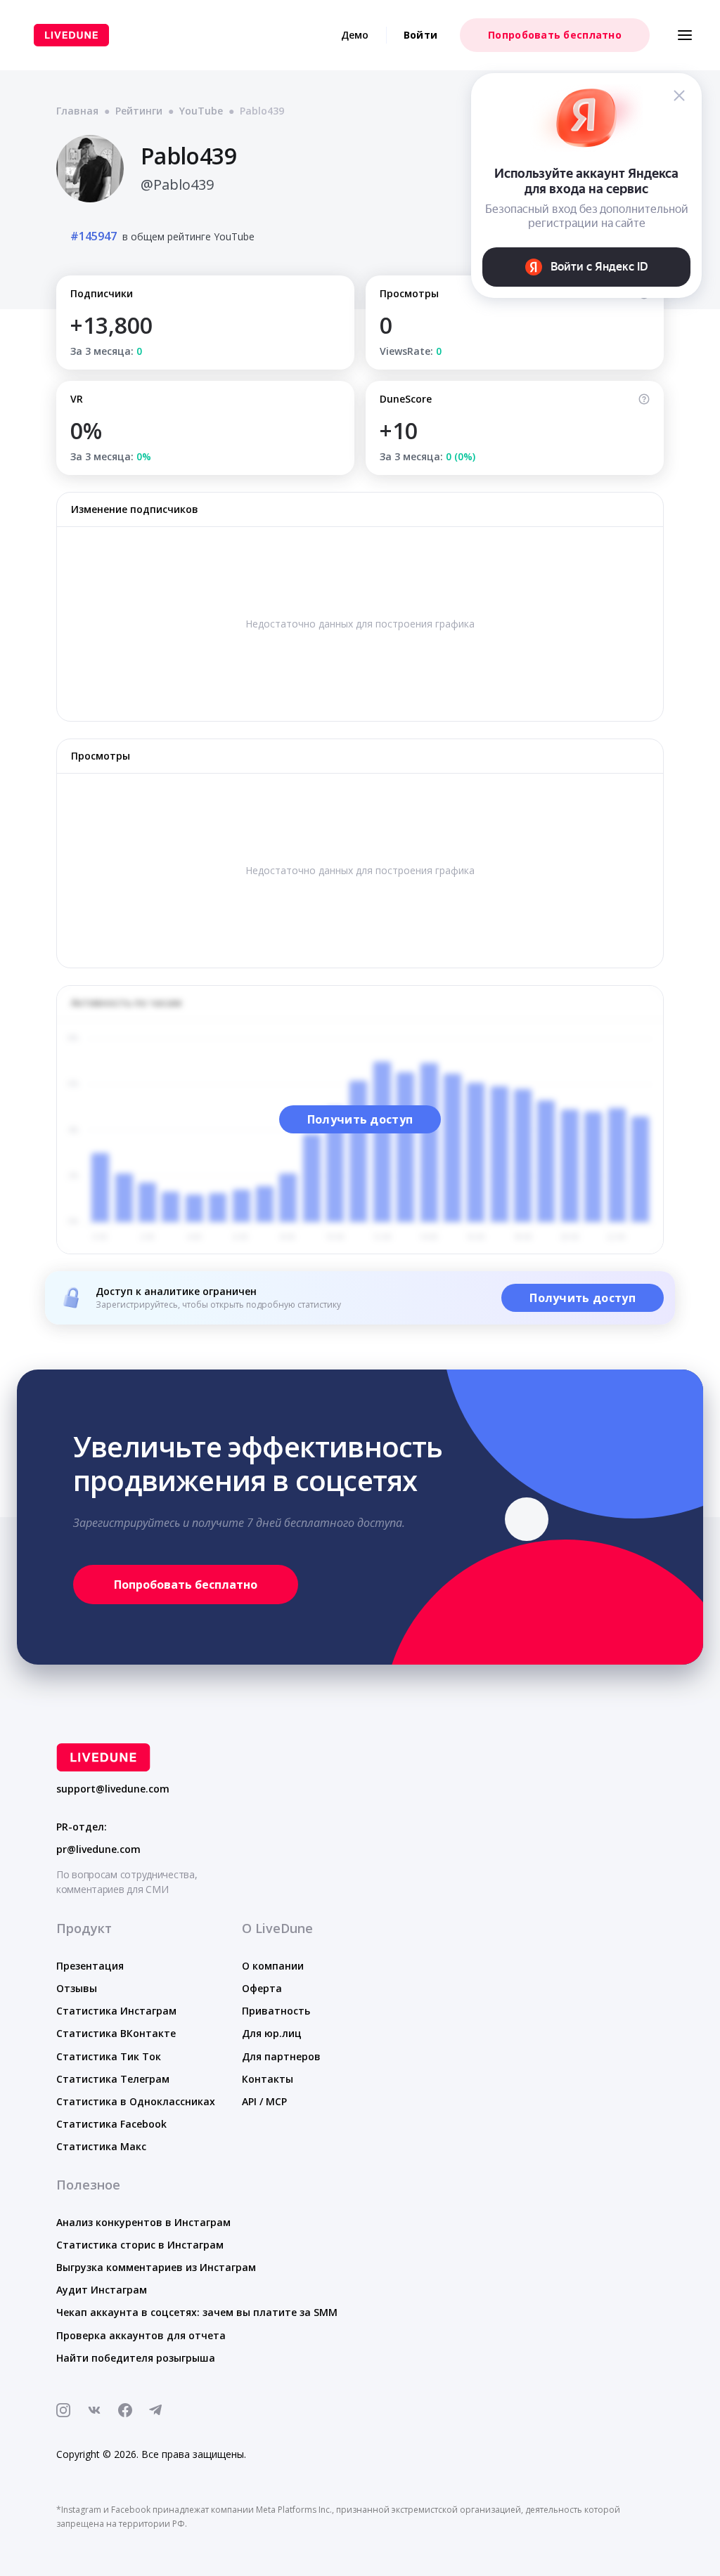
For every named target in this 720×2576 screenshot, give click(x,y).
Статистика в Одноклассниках (136, 2101)
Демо (355, 35)
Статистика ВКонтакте (116, 2033)
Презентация (90, 1966)
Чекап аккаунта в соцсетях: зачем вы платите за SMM (197, 2312)
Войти (420, 35)
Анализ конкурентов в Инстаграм (143, 2222)
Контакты (268, 2079)
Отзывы (77, 1988)
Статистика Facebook (111, 2124)
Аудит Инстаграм (102, 2290)
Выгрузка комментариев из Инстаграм (156, 2267)
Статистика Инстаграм (116, 2011)
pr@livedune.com (98, 1849)
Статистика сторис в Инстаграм (140, 2245)
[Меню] (685, 35)
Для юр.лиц (272, 2033)
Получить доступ (360, 1119)
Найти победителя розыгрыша (136, 2358)
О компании (273, 1966)
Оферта (262, 1988)
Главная (77, 111)
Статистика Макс (101, 2146)
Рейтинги (139, 111)
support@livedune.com (113, 1789)
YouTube (201, 111)
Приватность (276, 2011)
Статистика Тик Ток (109, 2056)
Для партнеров (281, 2056)
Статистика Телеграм (113, 2079)
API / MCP (264, 2101)
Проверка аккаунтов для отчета (141, 2335)
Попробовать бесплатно (555, 35)
